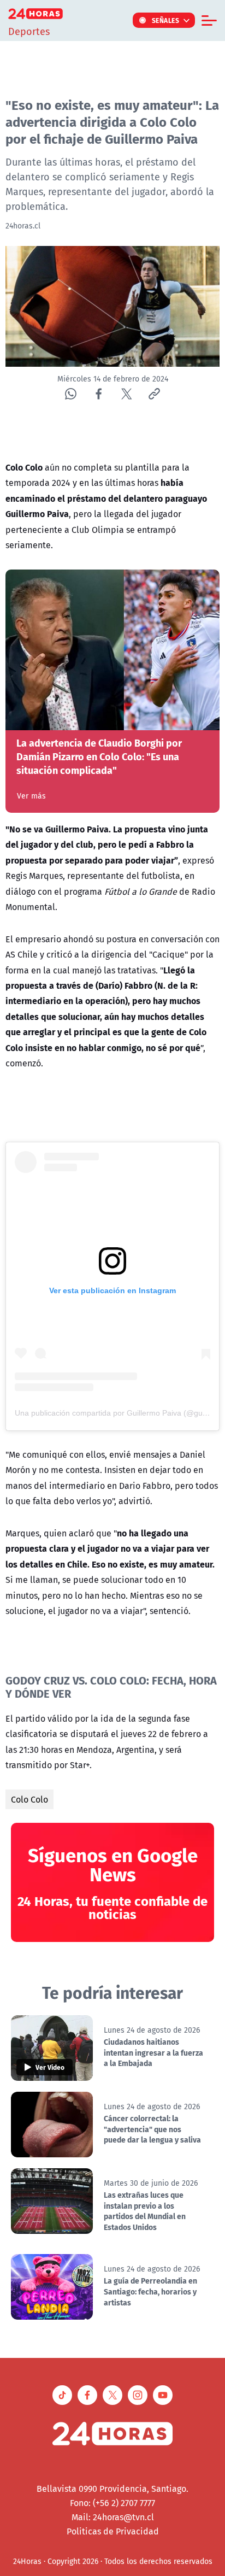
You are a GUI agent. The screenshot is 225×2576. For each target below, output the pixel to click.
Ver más (31, 796)
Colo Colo (29, 1799)
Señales (166, 20)
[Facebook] (99, 394)
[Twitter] (126, 394)
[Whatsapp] (71, 394)
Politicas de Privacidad (113, 2531)
